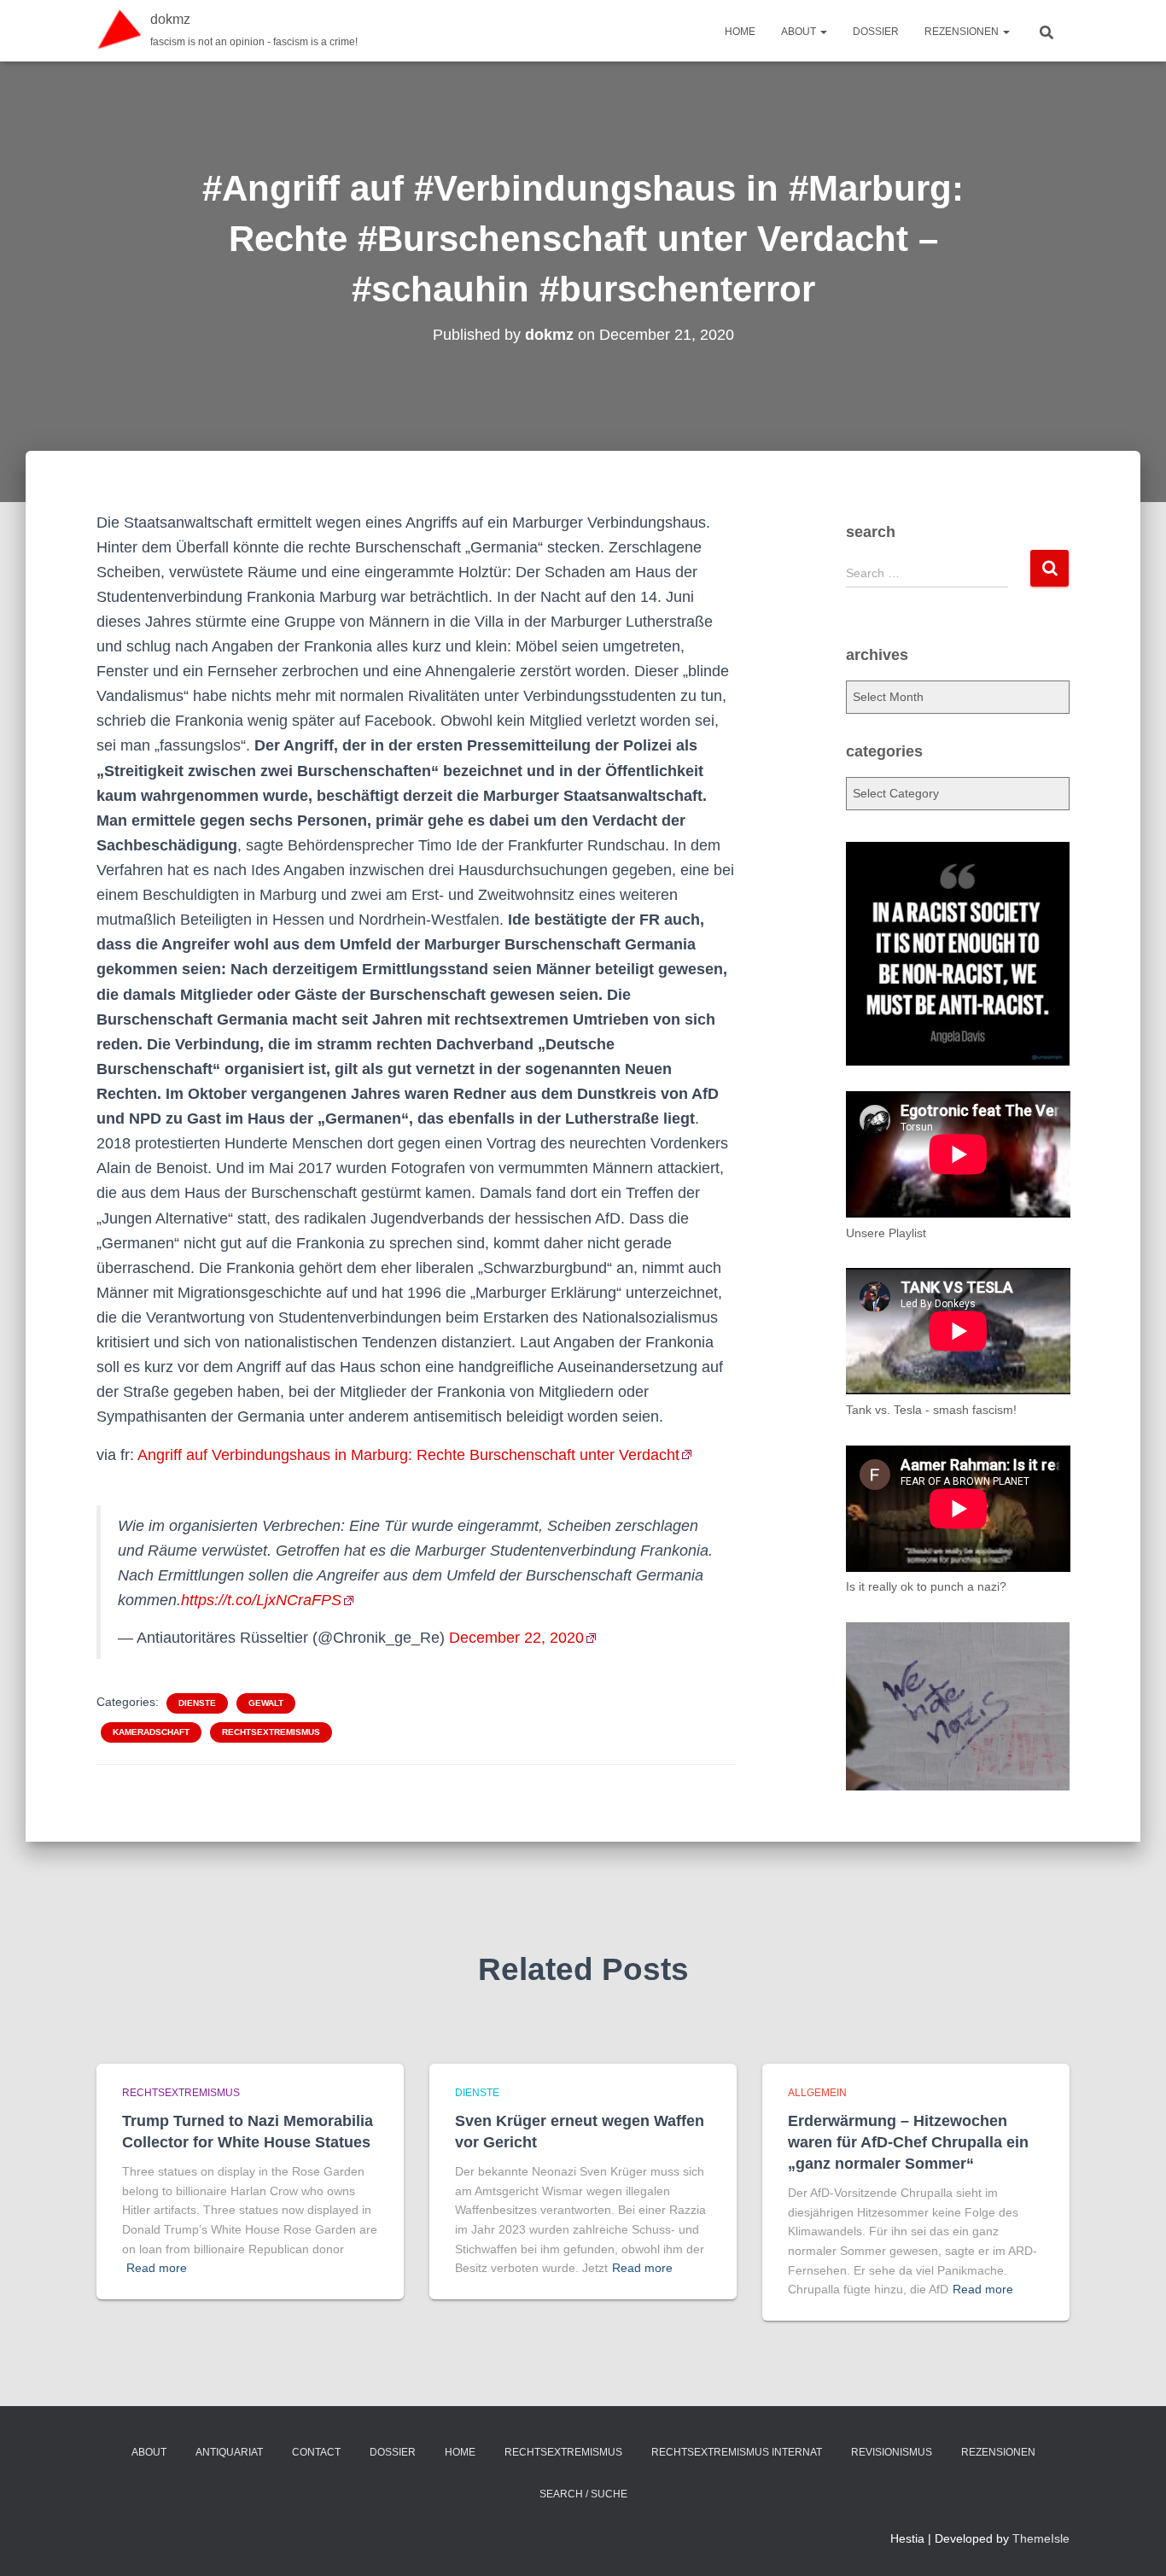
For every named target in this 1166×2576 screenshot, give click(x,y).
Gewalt (266, 1703)
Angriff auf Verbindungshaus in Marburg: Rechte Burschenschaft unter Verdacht (408, 1455)
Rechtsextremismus (271, 1732)
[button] (823, 32)
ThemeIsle (1041, 2538)
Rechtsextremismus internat (737, 2452)
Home (740, 32)
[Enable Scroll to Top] (1132, 2542)
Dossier (876, 32)
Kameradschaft (151, 1732)
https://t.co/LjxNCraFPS (261, 1600)
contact (316, 2452)
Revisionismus (892, 2452)
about (800, 32)
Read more (157, 2268)
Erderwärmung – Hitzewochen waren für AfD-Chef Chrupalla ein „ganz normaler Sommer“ (908, 2142)
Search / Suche (583, 2494)
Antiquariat (229, 2452)
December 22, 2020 (516, 1638)
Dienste (197, 1703)
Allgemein (817, 2093)
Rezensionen (963, 32)
